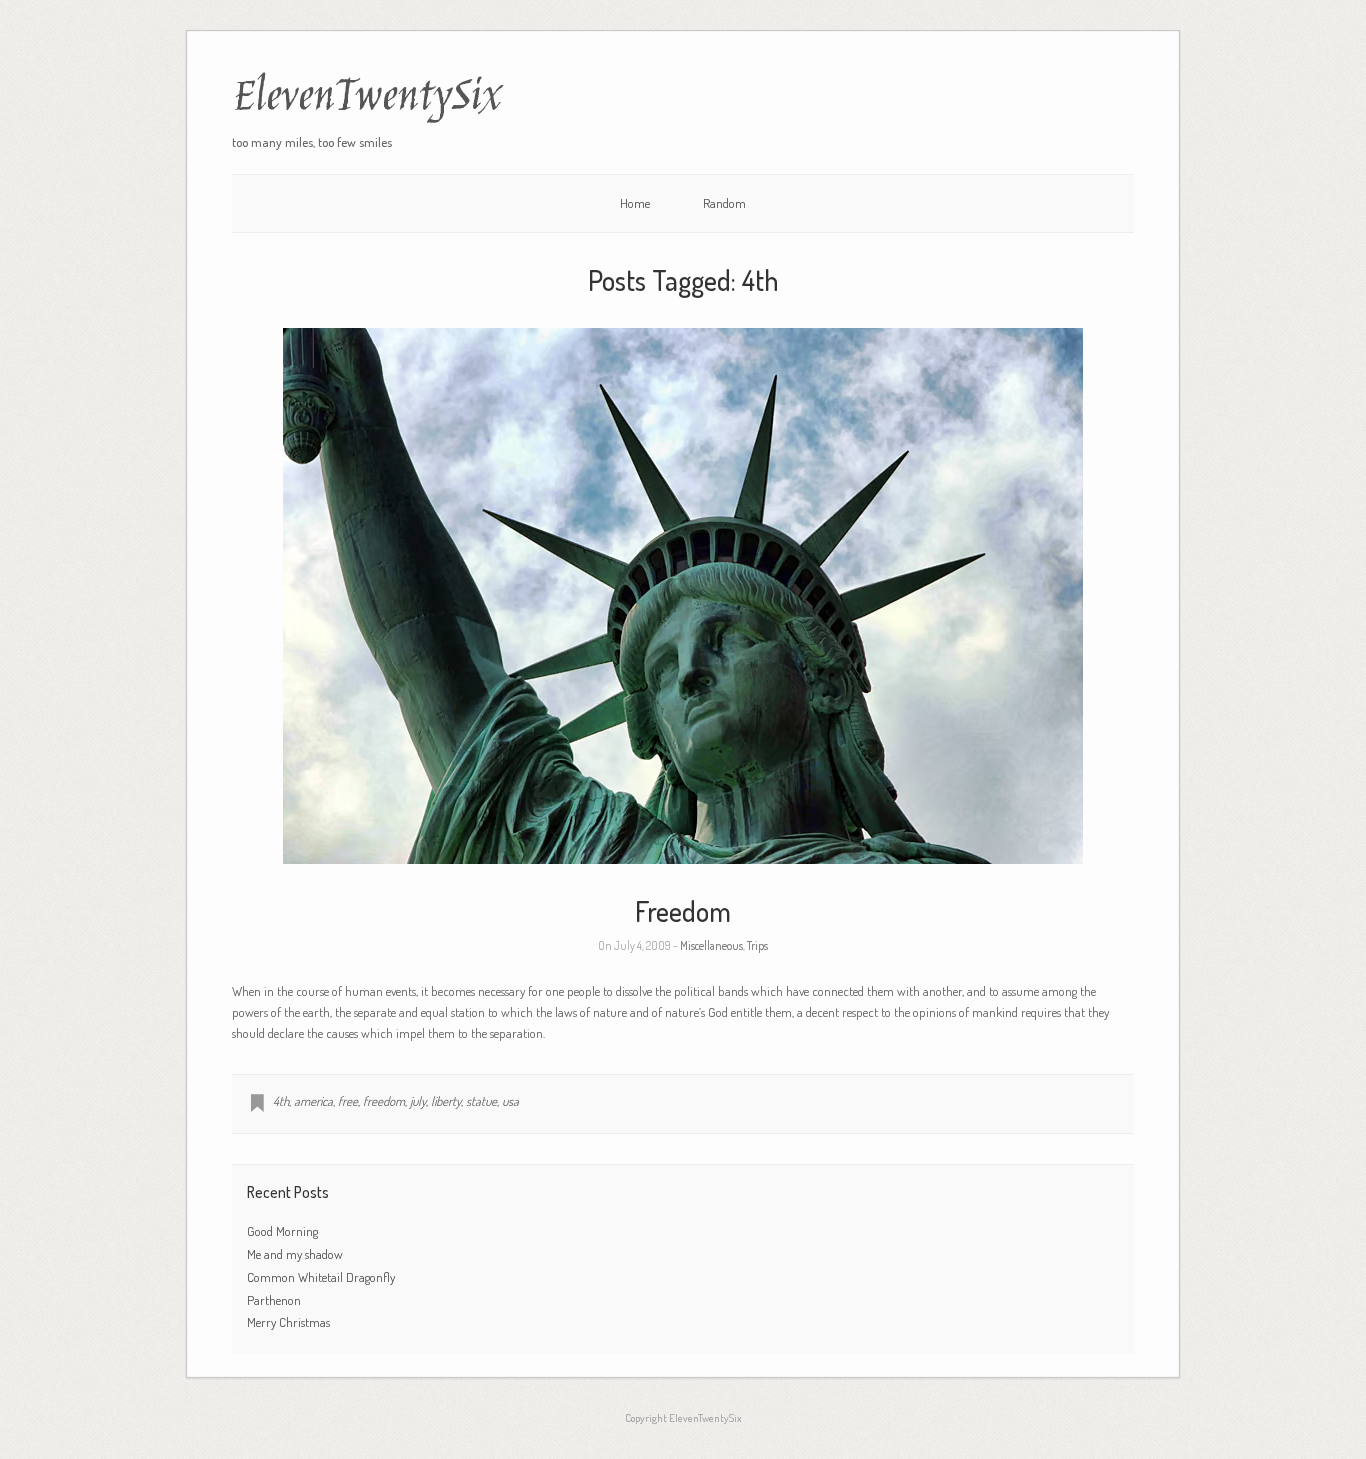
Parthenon (274, 1300)
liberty (446, 1101)
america (313, 1101)
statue (481, 1101)
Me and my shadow (295, 1254)
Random (724, 203)
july (418, 1101)
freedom (384, 1101)
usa (510, 1101)
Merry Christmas (288, 1322)
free (348, 1101)
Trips (757, 945)
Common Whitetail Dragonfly (322, 1277)
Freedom (683, 911)
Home (635, 203)
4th (281, 1101)
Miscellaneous (711, 945)
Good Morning (282, 1231)
